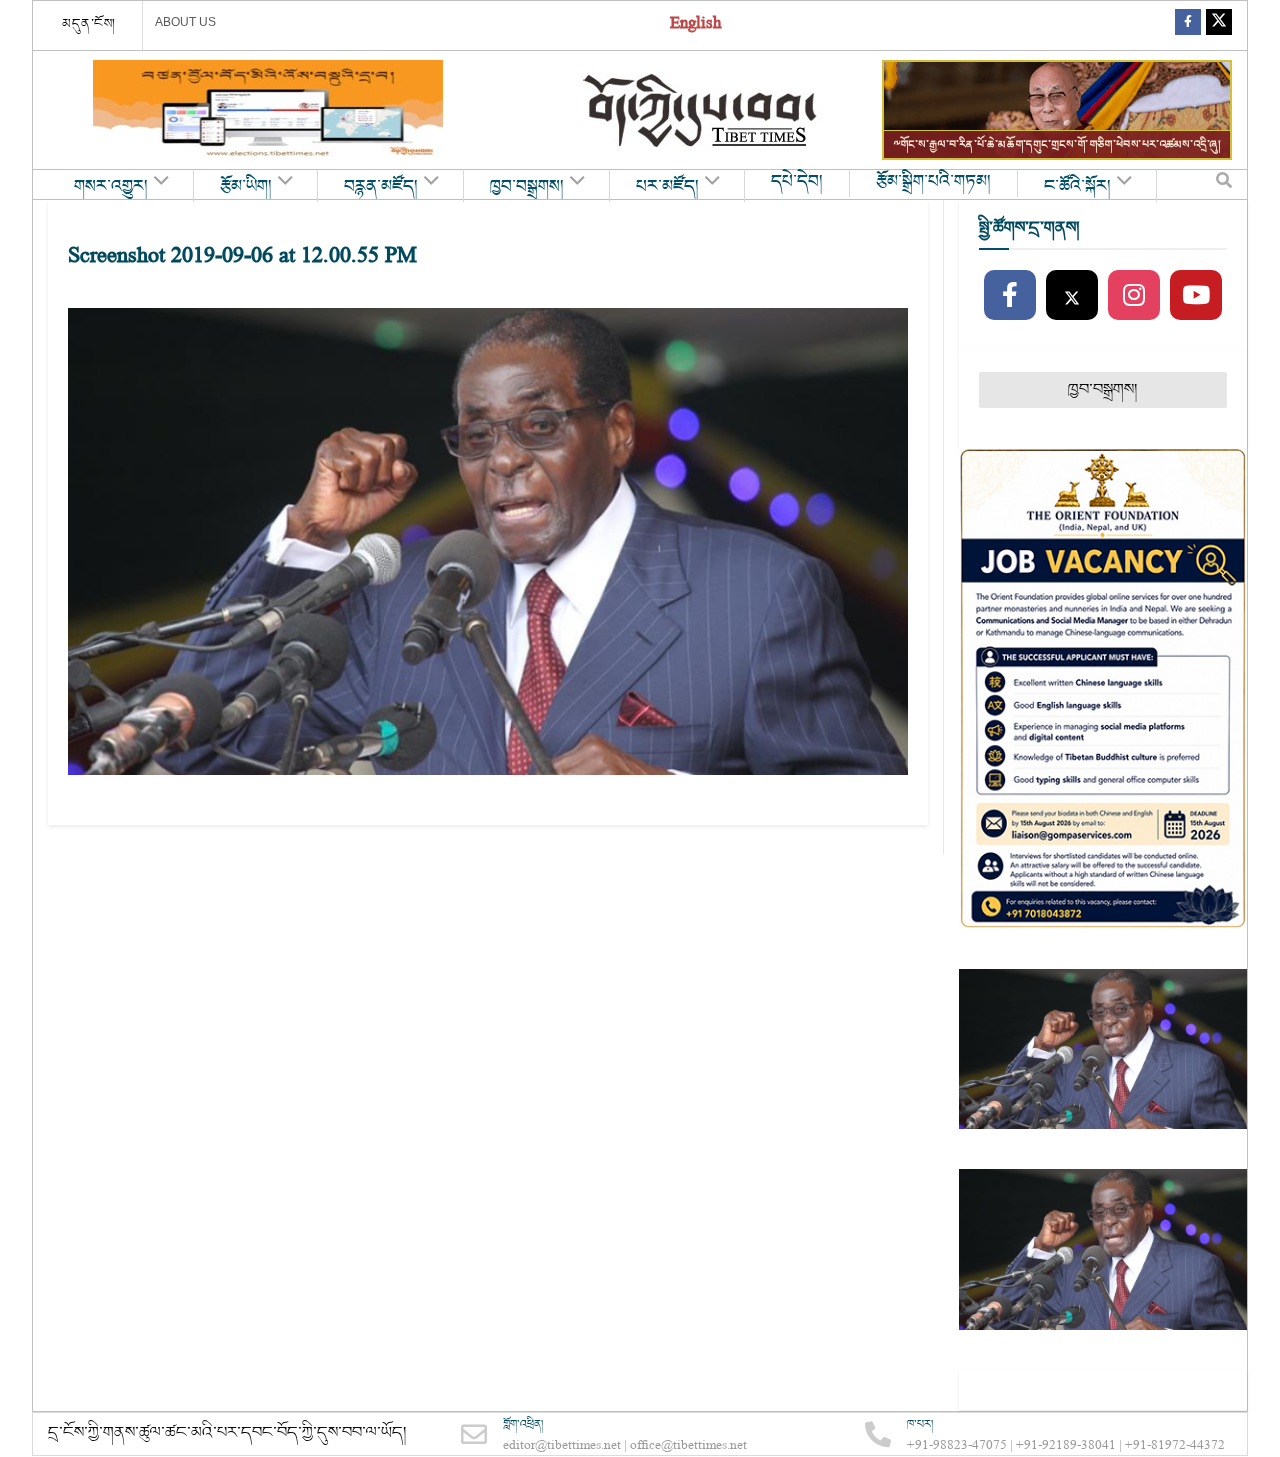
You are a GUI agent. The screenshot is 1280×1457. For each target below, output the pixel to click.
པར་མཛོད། (667, 187)
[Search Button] (1224, 185)
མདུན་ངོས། (89, 24)
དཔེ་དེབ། (797, 182)
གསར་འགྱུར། (111, 187)
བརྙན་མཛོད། (381, 187)
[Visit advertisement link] (268, 110)
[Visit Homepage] (702, 110)
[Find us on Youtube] (1196, 296)
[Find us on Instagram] (1134, 296)
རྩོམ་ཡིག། (246, 187)
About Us (185, 22)
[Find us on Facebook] (1188, 25)
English (695, 25)
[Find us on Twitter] (1219, 25)
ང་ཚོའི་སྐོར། (1077, 187)
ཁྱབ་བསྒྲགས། (527, 187)
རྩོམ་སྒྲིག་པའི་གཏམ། (933, 182)
